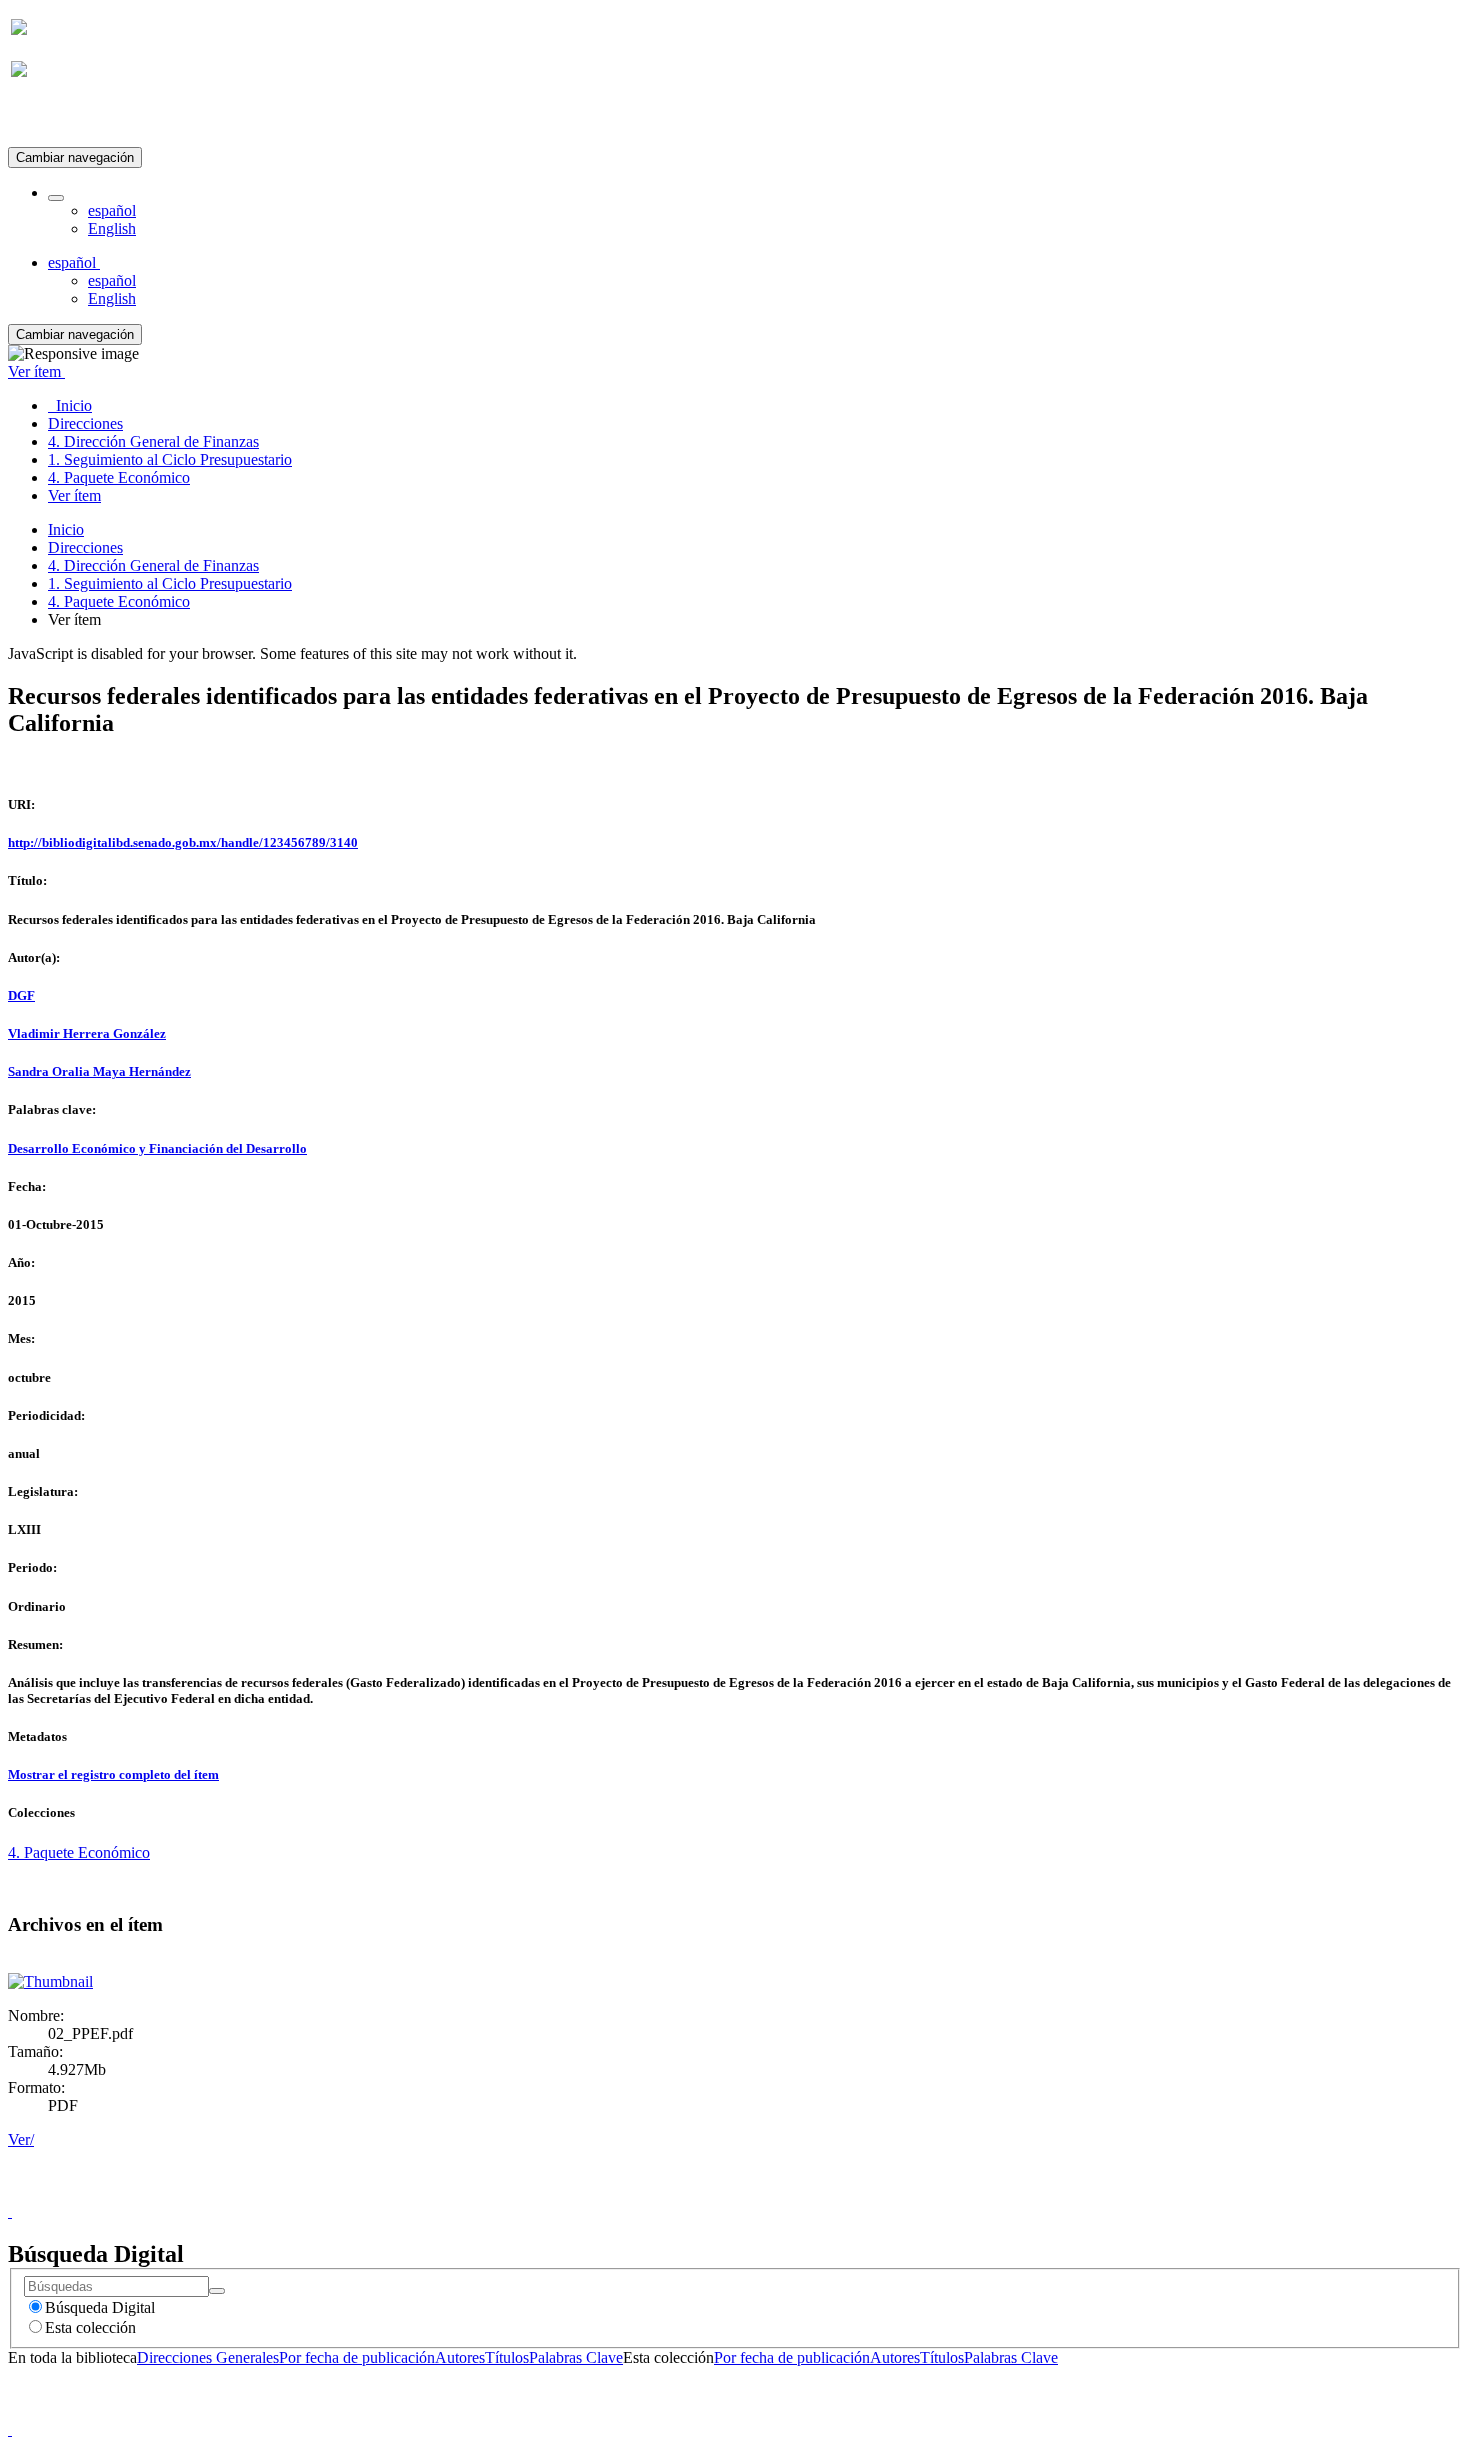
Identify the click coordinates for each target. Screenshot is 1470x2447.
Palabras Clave (576, 2357)
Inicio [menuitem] (70, 405)
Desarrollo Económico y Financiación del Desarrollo (157, 1148)
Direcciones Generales (208, 2357)
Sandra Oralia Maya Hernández (99, 1071)
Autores (460, 2357)
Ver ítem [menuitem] (74, 495)
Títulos (507, 2357)
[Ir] (217, 2291)
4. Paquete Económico (119, 601)
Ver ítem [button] (36, 371)
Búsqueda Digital (100, 2307)
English (112, 228)
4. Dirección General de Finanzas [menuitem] (153, 441)
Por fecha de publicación (357, 2357)
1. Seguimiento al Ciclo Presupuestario (170, 583)
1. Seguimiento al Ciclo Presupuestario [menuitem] (170, 459)
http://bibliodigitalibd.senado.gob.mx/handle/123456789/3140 (183, 842)
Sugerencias (769, 2193)
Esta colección (90, 2327)
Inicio (66, 529)
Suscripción (48, 118)
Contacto (691, 2193)
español (112, 210)
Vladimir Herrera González (87, 1033)
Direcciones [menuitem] (85, 423)
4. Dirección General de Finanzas (153, 565)
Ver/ (21, 2139)
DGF (21, 995)
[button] (56, 198)
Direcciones (85, 547)
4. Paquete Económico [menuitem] (119, 477)
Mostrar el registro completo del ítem (113, 1774)
